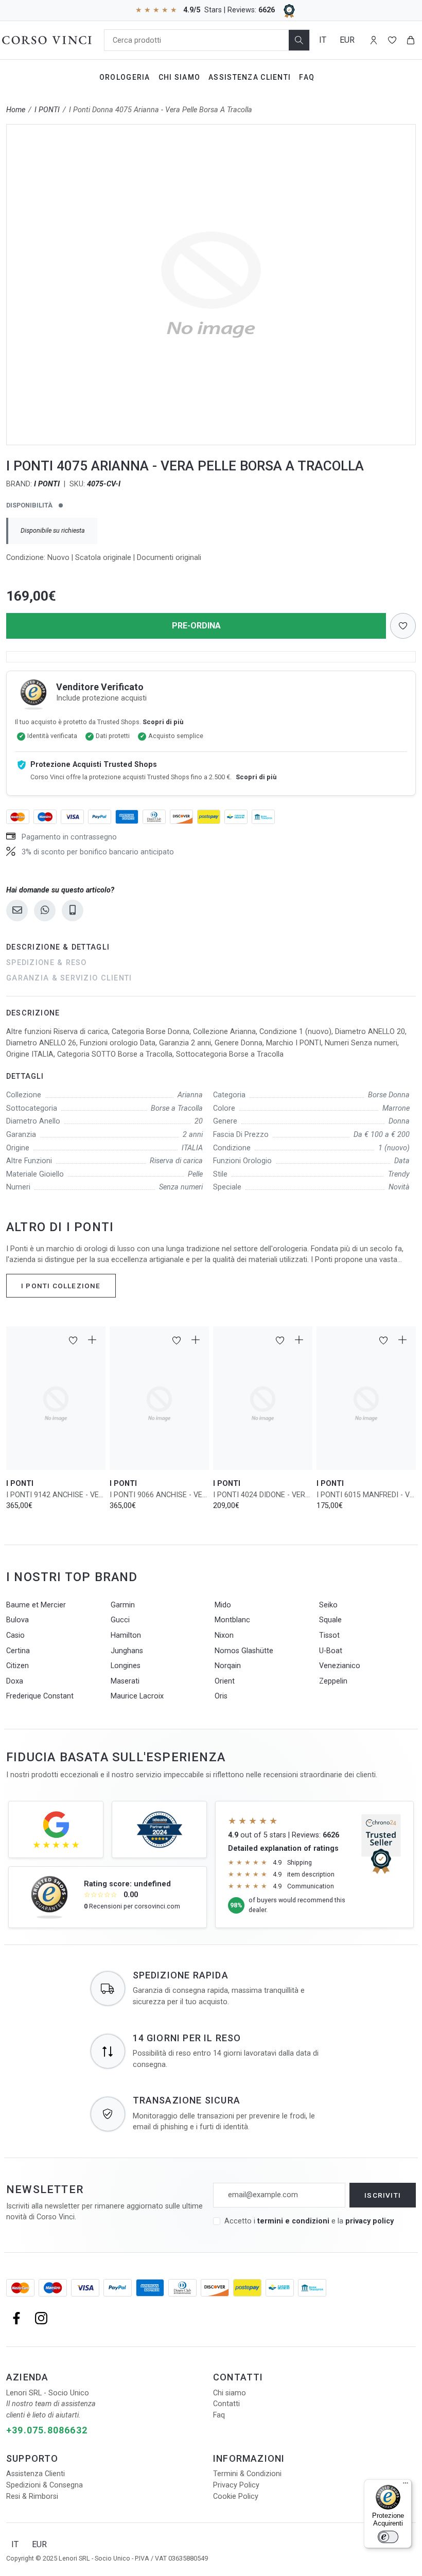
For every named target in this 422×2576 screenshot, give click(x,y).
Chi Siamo (180, 77)
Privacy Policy (236, 2485)
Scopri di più (163, 722)
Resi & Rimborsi (32, 2496)
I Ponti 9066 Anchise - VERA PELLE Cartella (159, 1495)
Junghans (127, 1651)
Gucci (120, 1620)
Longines (126, 1666)
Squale (330, 1620)
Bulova (17, 1620)
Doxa (15, 1681)
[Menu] (406, 2485)
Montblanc (232, 1620)
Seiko (328, 1605)
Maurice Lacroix (137, 1696)
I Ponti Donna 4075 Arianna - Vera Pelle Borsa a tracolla (161, 110)
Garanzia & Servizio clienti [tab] (69, 978)
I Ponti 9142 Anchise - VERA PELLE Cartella (56, 1495)
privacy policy (370, 2221)
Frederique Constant (40, 1696)
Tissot (329, 1635)
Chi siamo (230, 2393)
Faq (307, 77)
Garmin (123, 1605)
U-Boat (331, 1651)
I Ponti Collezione (61, 1286)
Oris (221, 1696)
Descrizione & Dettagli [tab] (58, 947)
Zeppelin (333, 1681)
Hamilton (126, 1635)
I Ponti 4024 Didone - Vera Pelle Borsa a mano (263, 1495)
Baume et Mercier (36, 1605)
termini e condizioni (293, 2221)
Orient (225, 1681)
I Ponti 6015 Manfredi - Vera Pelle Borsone (366, 1495)
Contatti (226, 2404)
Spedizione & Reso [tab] (47, 963)
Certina (18, 1651)
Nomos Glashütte (244, 1651)
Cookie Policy (236, 2496)
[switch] (388, 2537)
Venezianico (340, 1666)
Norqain (228, 1666)
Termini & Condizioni (247, 2474)
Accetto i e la (309, 2221)
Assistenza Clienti (250, 77)
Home (16, 110)
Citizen (17, 1666)
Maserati (125, 1681)
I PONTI (47, 110)
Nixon (224, 1635)
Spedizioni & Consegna (45, 2485)
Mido (223, 1605)
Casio (15, 1635)
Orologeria (125, 77)
